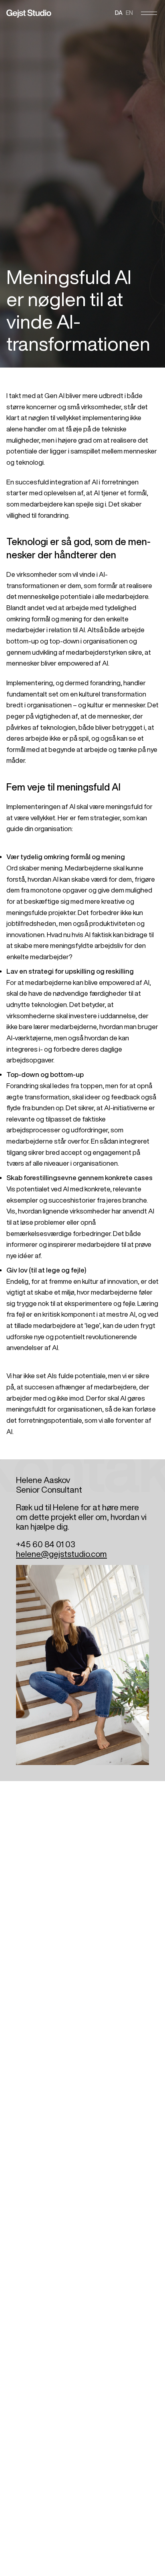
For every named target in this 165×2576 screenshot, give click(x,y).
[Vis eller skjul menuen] (149, 13)
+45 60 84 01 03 (46, 1544)
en (129, 13)
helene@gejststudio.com (61, 1554)
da (119, 13)
